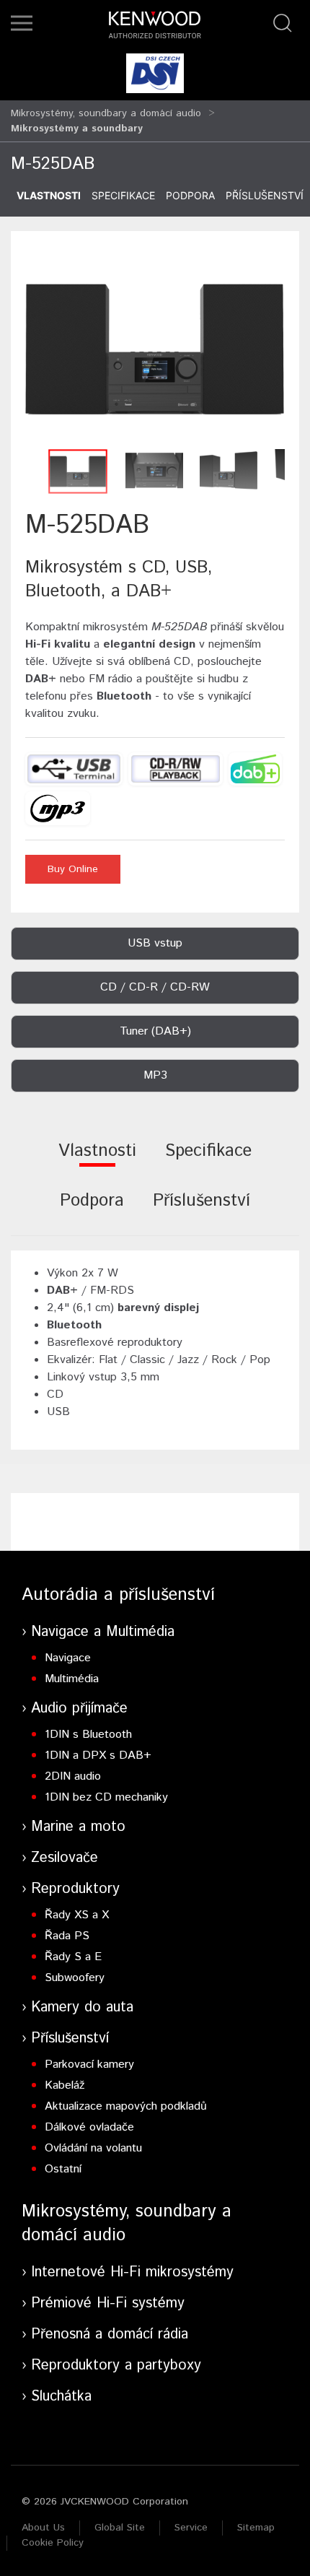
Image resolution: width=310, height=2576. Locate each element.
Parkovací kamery (89, 2064)
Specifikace (123, 195)
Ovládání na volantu (93, 2148)
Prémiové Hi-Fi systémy (108, 2303)
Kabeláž (65, 2085)
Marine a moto (78, 1827)
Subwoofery (75, 1978)
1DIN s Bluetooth (88, 1735)
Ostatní (63, 2169)
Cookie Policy (53, 2543)
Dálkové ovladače (89, 2127)
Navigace (68, 1658)
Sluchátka (61, 2397)
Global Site (120, 2528)
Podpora (190, 195)
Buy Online (73, 869)
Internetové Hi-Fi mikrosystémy (132, 2272)
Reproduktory (75, 1889)
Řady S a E (73, 1957)
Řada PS (67, 1936)
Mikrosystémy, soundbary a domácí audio (106, 113)
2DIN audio (73, 1776)
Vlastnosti (49, 195)
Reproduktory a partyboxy (116, 2366)
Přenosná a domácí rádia (110, 2334)
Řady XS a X (77, 1915)
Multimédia (72, 1679)
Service (191, 2528)
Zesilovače (65, 1858)
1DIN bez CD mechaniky (106, 1797)
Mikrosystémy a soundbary (77, 129)
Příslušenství (265, 195)
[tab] (97, 1161)
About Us (43, 2528)
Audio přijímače (79, 1709)
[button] (22, 23)
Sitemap (256, 2528)
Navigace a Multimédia (103, 1632)
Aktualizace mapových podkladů (126, 2106)
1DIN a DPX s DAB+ (98, 1755)
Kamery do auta (82, 2007)
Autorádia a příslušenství (118, 1595)
